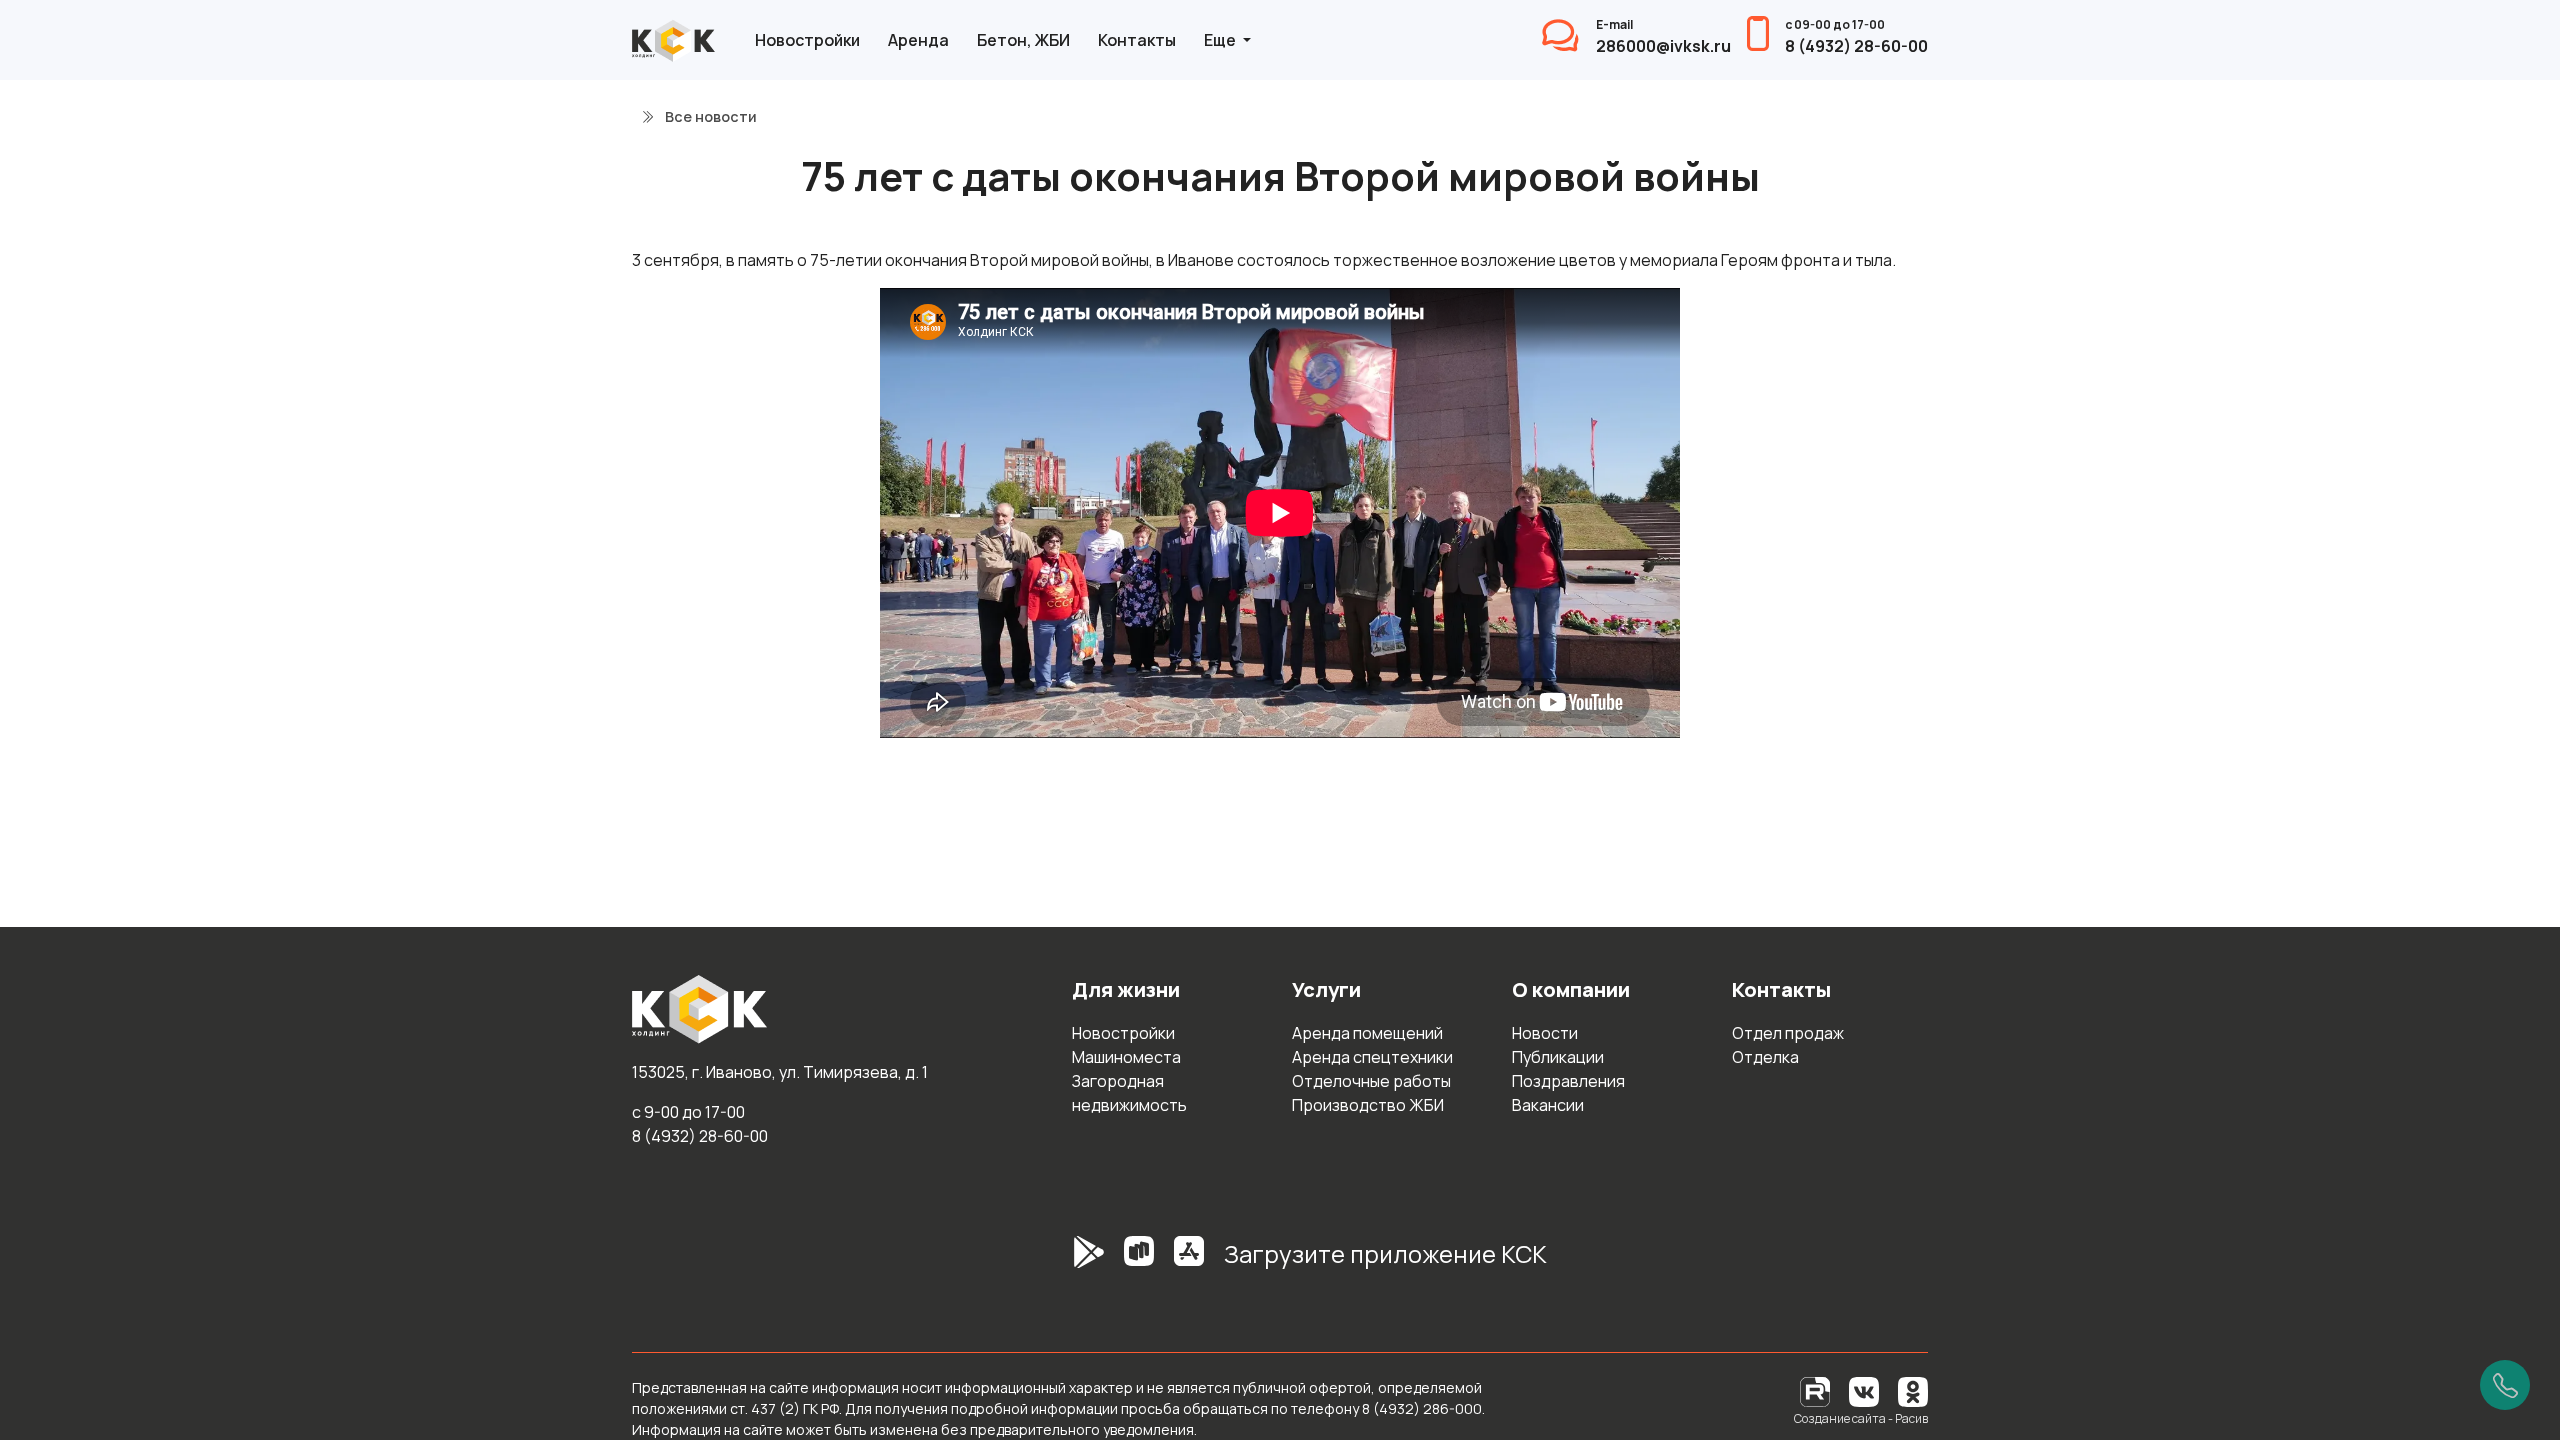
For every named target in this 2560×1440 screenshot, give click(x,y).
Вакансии (1548, 1105)
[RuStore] (1139, 1262)
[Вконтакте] (1864, 1390)
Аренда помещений (1367, 1033)
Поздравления (1568, 1081)
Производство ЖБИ (1368, 1105)
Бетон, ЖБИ (1023, 40)
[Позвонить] (2505, 1385)
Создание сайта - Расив (1861, 1418)
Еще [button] (1221, 40)
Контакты (1137, 40)
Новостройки (807, 40)
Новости (1545, 1033)
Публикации (1558, 1057)
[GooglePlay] (1059, 1262)
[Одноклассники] (1913, 1390)
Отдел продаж (1788, 1033)
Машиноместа (1126, 1057)
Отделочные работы (1371, 1081)
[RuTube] (1816, 1390)
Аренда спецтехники (1372, 1057)
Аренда (918, 40)
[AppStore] (1189, 1262)
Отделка (1765, 1057)
